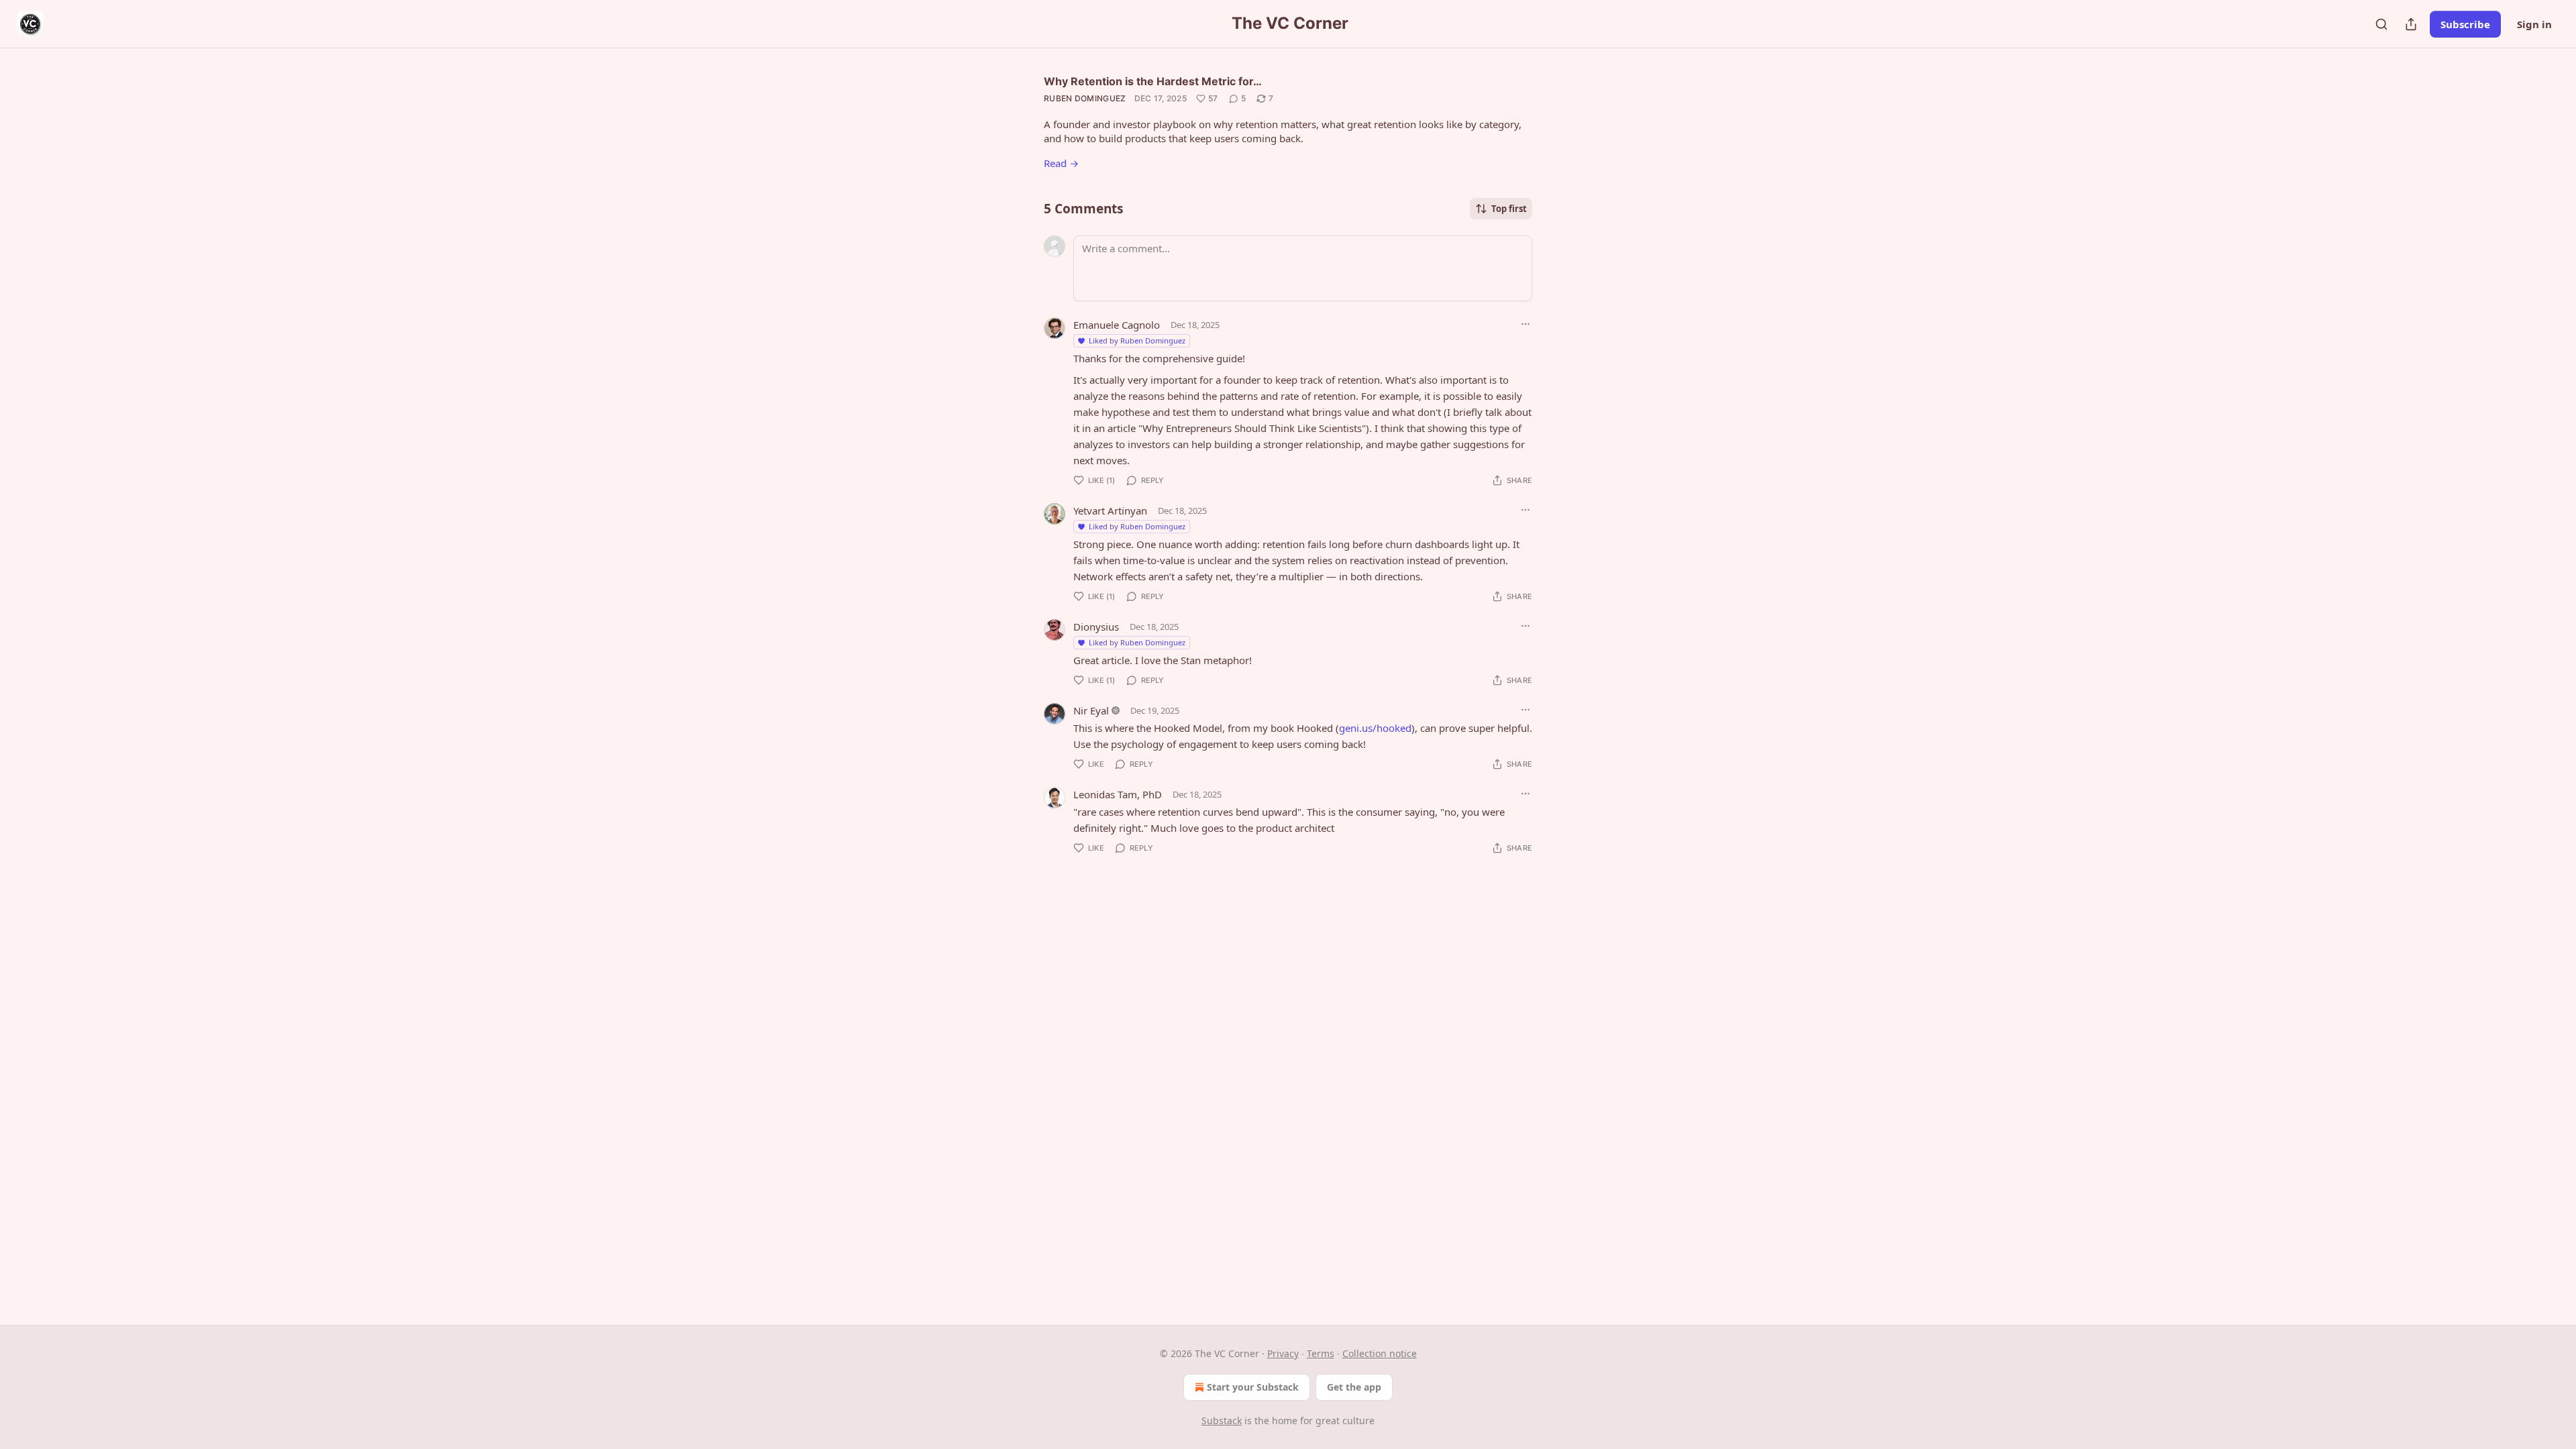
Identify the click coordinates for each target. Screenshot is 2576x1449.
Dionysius (1096, 627)
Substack (1222, 1420)
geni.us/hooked (1375, 728)
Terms (1321, 1353)
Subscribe (2465, 24)
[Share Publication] (2411, 24)
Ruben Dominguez (1085, 98)
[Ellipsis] (1525, 324)
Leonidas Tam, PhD (1118, 794)
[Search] (2381, 24)
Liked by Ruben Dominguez (1137, 340)
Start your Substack (1253, 1387)
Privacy (1283, 1353)
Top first (1509, 209)
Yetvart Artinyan (1110, 511)
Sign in (2534, 24)
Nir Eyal (1091, 710)
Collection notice (1380, 1353)
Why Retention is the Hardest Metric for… (1153, 81)
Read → (1061, 163)
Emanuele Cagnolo (1117, 325)
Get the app (1354, 1387)
